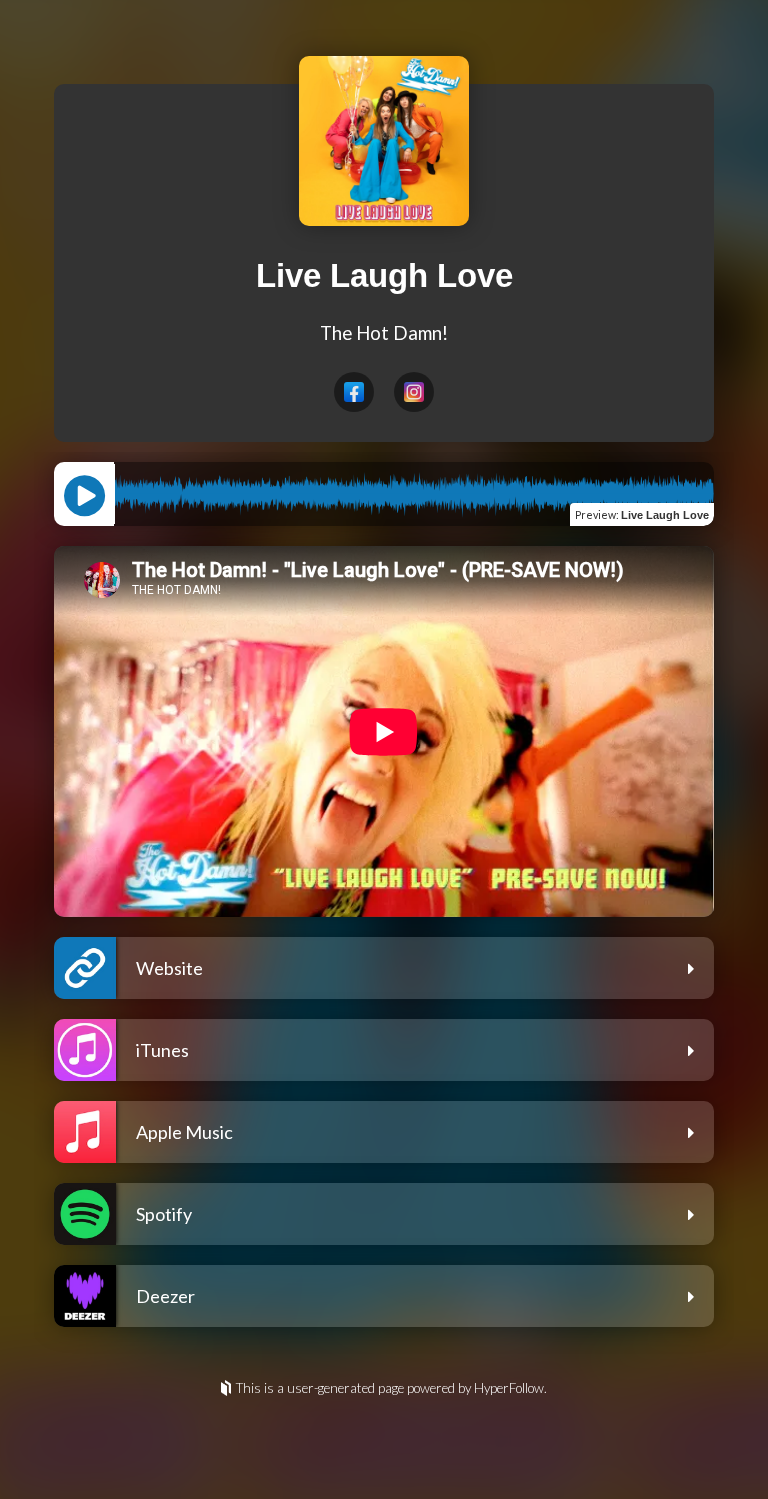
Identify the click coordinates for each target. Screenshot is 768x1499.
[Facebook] (354, 392)
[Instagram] (414, 392)
